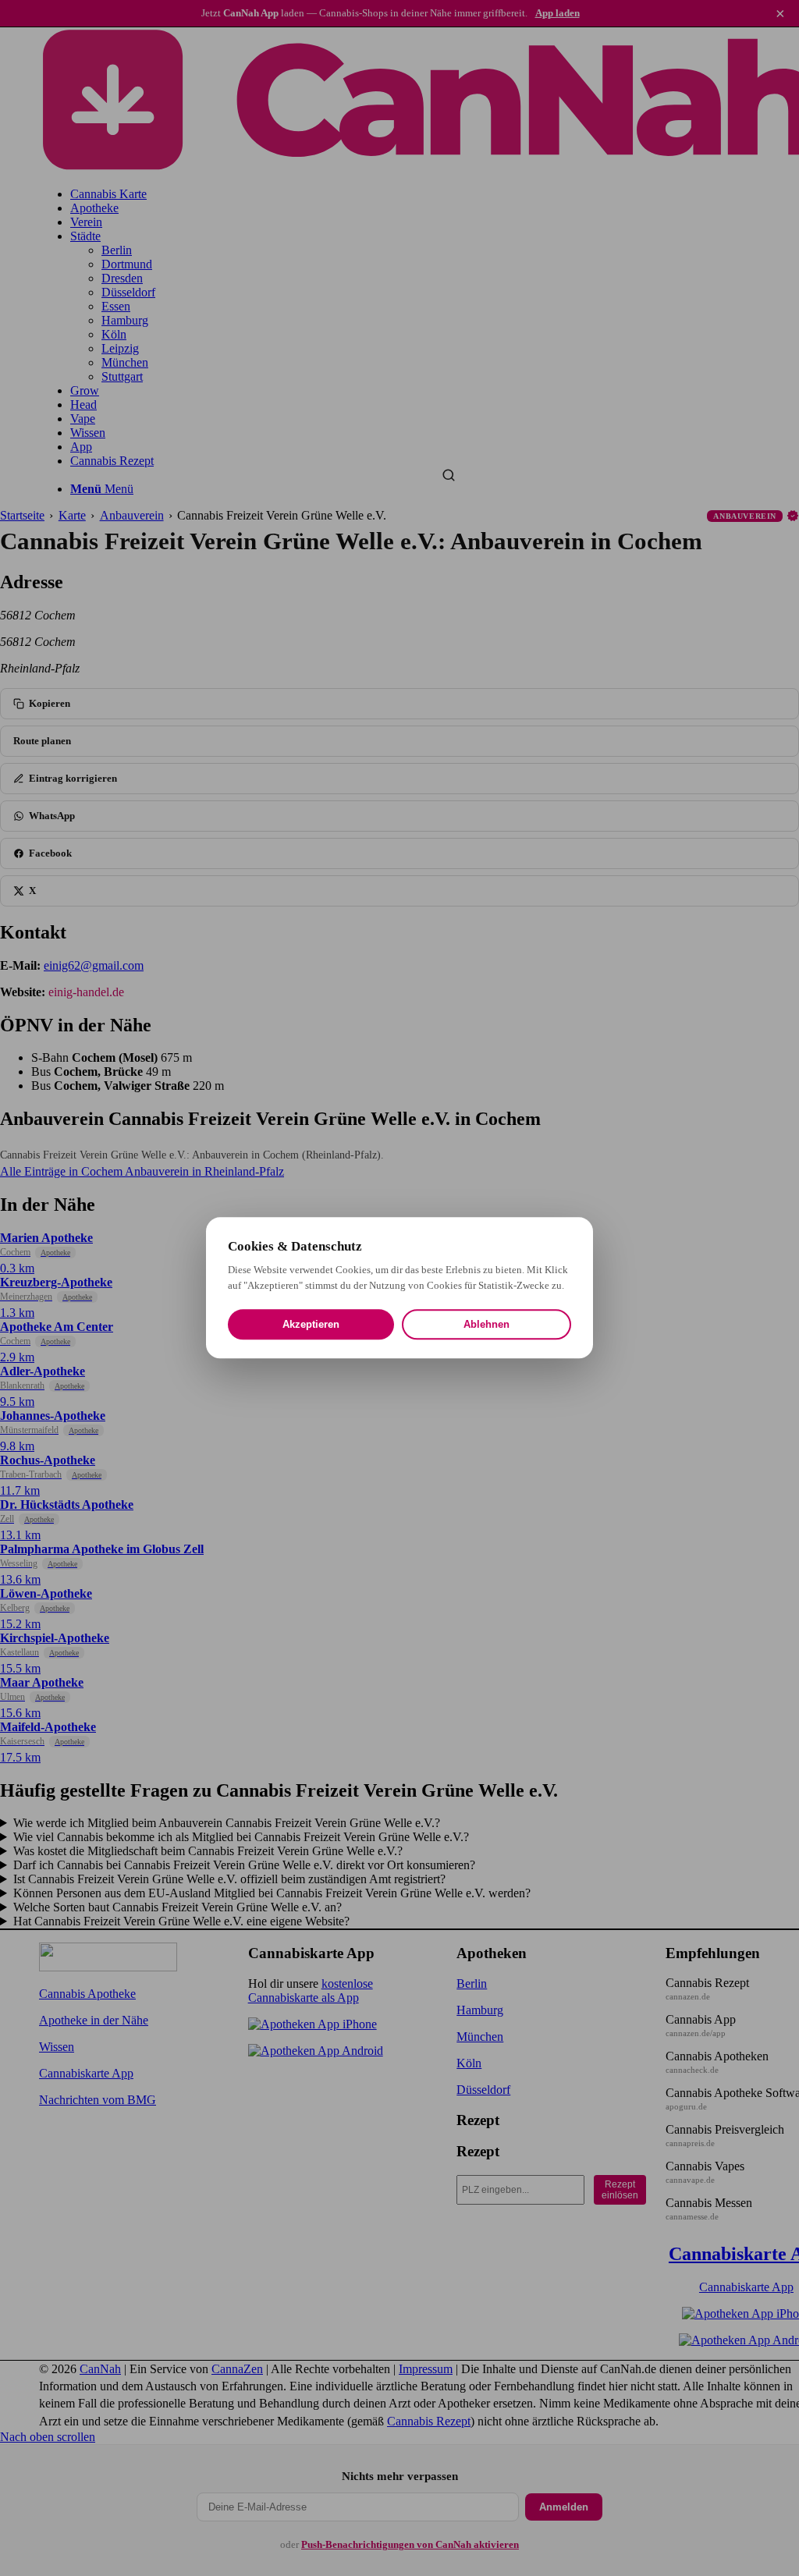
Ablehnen (487, 1325)
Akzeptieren (311, 1325)
